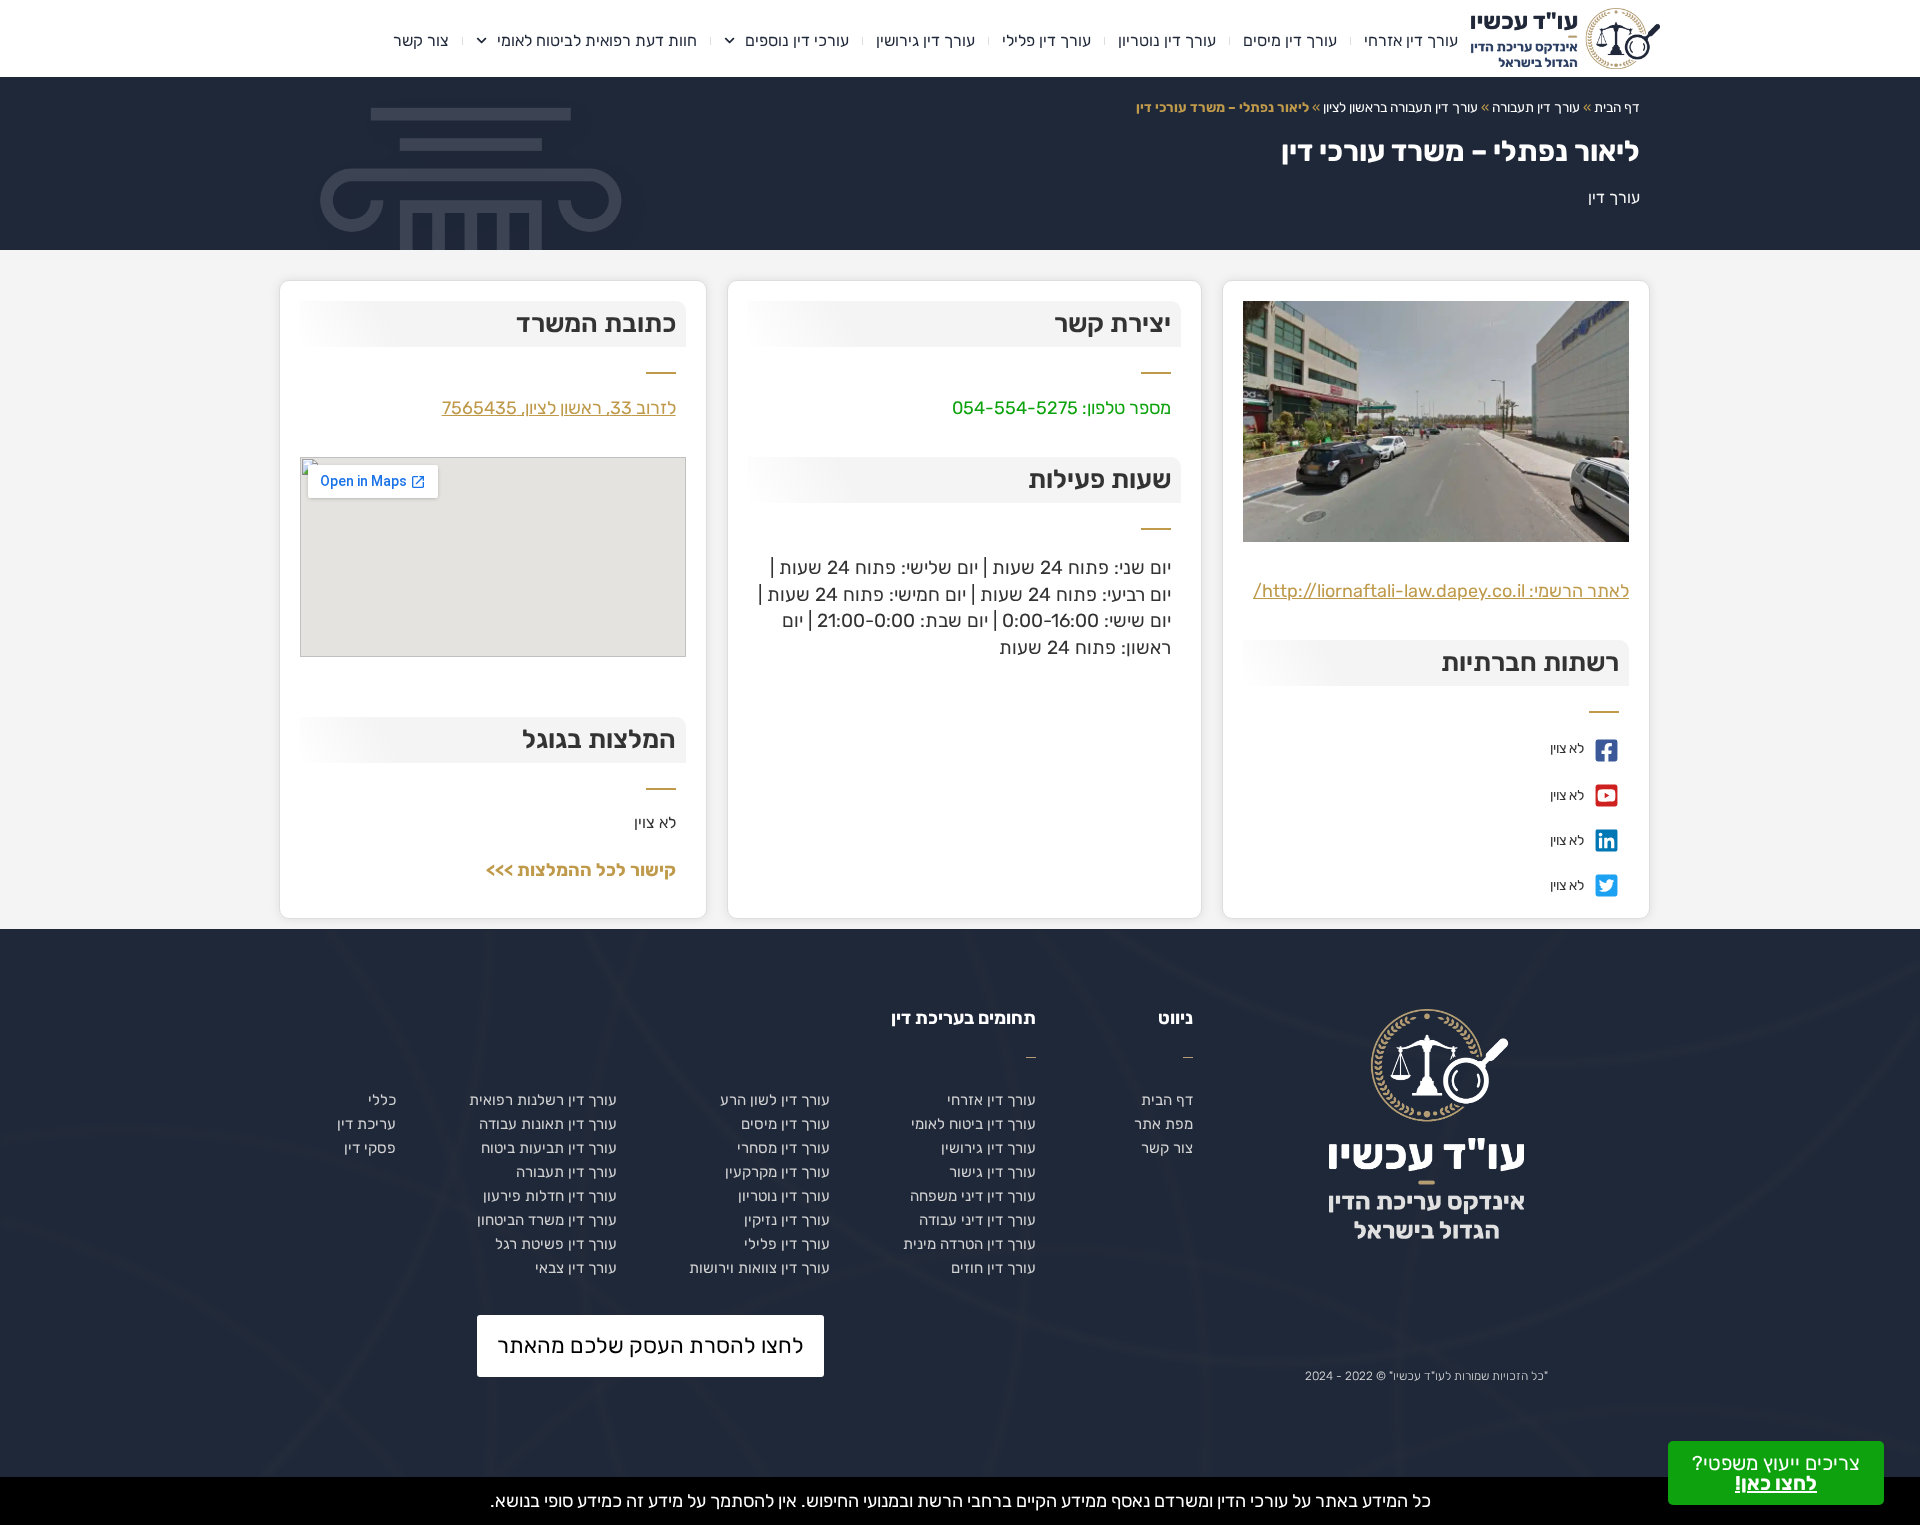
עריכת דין (366, 1124)
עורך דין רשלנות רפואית (543, 1100)
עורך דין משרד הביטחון (547, 1220)
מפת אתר (1163, 1124)
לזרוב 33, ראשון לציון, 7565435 (559, 408)
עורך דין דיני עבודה (977, 1220)
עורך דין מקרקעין (777, 1172)
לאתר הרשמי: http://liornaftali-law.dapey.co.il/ (1441, 591)
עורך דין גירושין (925, 40)
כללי (382, 1100)
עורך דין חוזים (993, 1268)
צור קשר (421, 40)
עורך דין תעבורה (1536, 107)
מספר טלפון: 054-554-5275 (1061, 408)
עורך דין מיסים (1290, 40)
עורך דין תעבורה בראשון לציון (1400, 107)
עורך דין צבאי (576, 1268)
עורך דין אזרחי (1411, 40)
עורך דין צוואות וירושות (759, 1268)
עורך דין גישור (992, 1172)
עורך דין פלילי (1046, 40)
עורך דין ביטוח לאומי (973, 1124)
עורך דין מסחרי (783, 1148)
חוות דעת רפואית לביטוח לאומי (597, 40)
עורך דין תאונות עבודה (548, 1124)
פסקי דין (370, 1148)
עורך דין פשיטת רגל (556, 1244)
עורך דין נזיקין (787, 1220)
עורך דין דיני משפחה (973, 1196)
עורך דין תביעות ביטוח (549, 1148)
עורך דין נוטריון (1167, 40)
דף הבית (1617, 107)
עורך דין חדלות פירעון (550, 1196)
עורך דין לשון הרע (775, 1100)
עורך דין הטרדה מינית (969, 1244)
